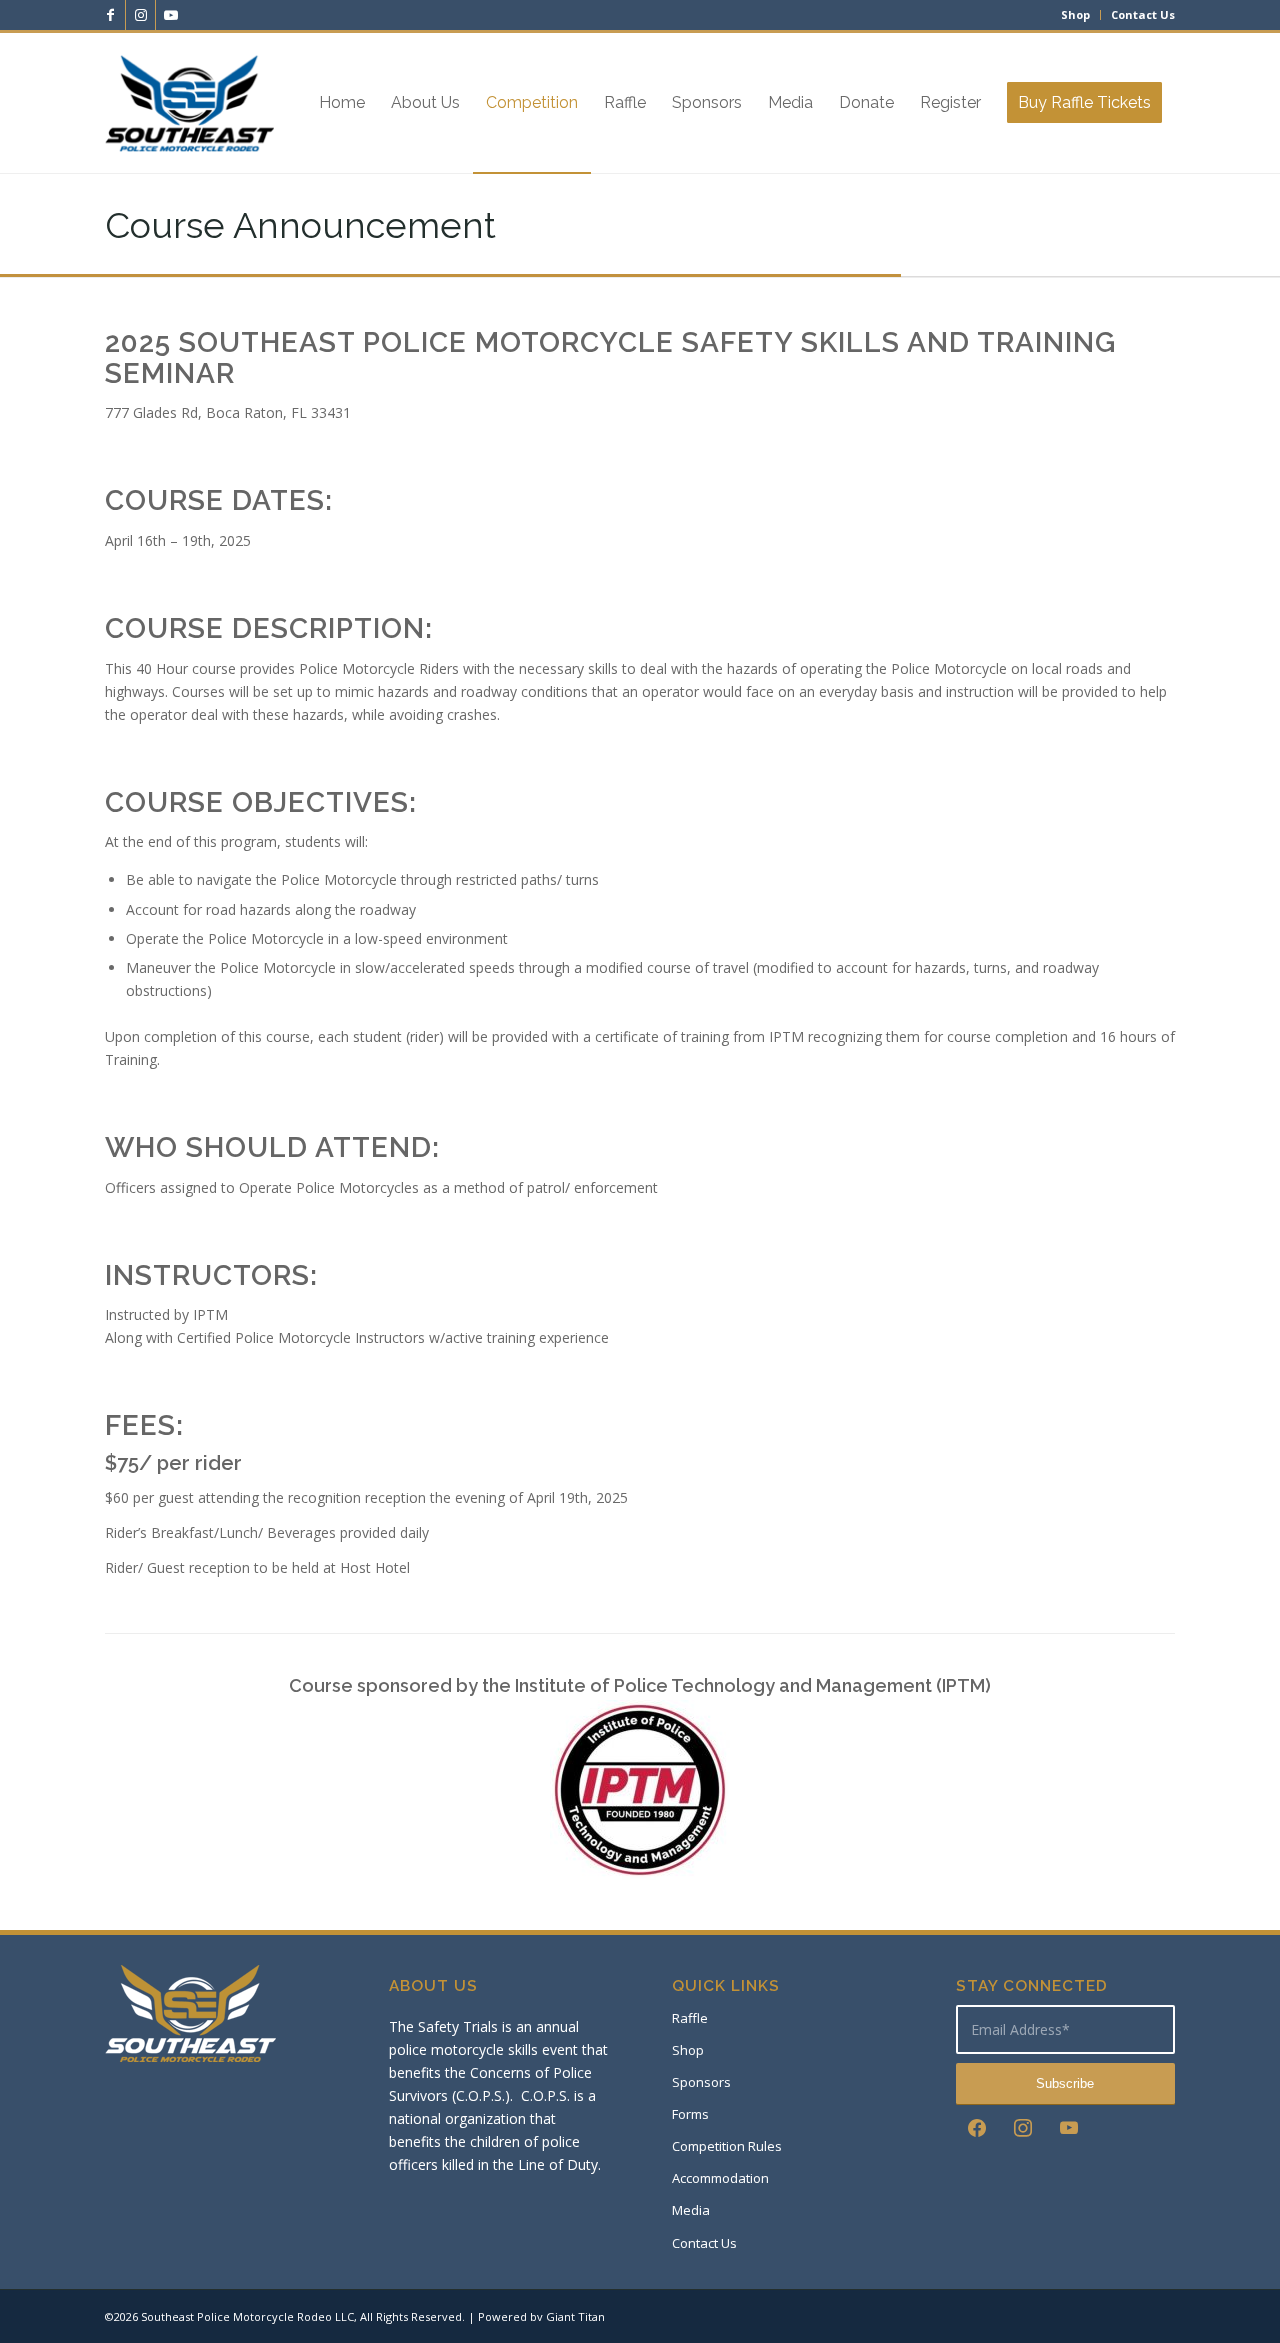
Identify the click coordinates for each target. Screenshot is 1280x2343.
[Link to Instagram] (140, 15)
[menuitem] (1076, 15)
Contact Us (1143, 14)
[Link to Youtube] (171, 15)
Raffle (690, 2018)
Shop (1075, 14)
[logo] (189, 103)
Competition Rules (727, 2146)
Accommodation (720, 2178)
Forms (690, 2114)
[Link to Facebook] (110, 15)
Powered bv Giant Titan (541, 2316)
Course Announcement (300, 225)
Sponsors (701, 2082)
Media (691, 2210)
